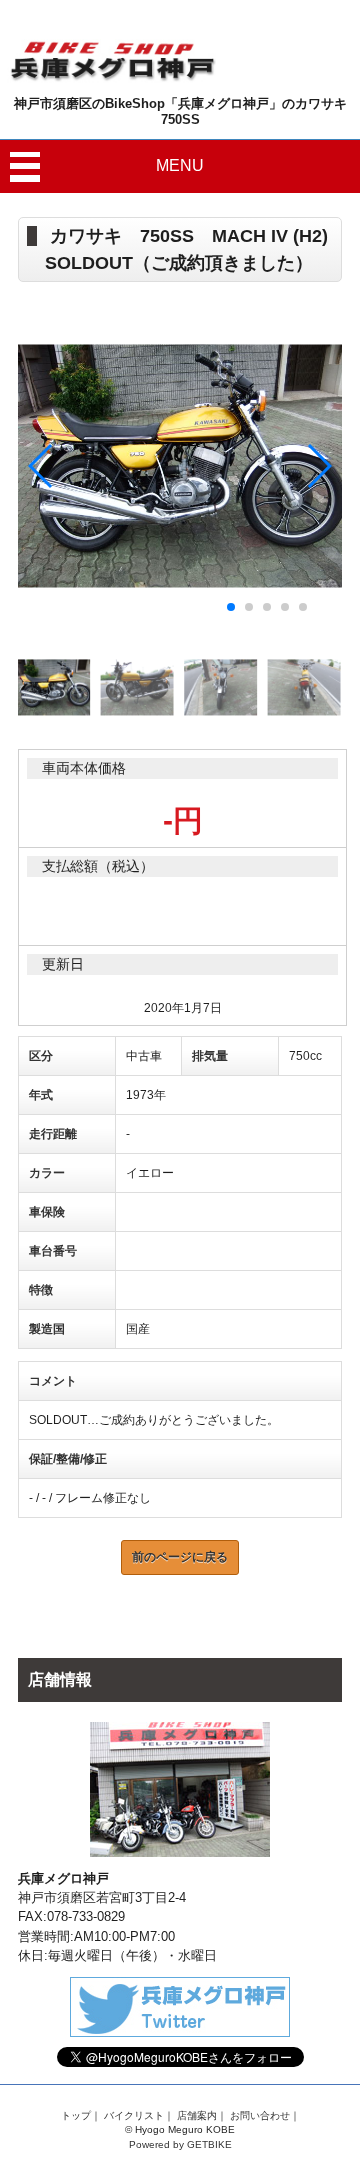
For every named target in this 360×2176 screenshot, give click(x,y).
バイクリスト (134, 2115)
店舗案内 (197, 2115)
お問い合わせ (260, 2115)
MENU (180, 165)
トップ (76, 2115)
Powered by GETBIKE (180, 2144)
